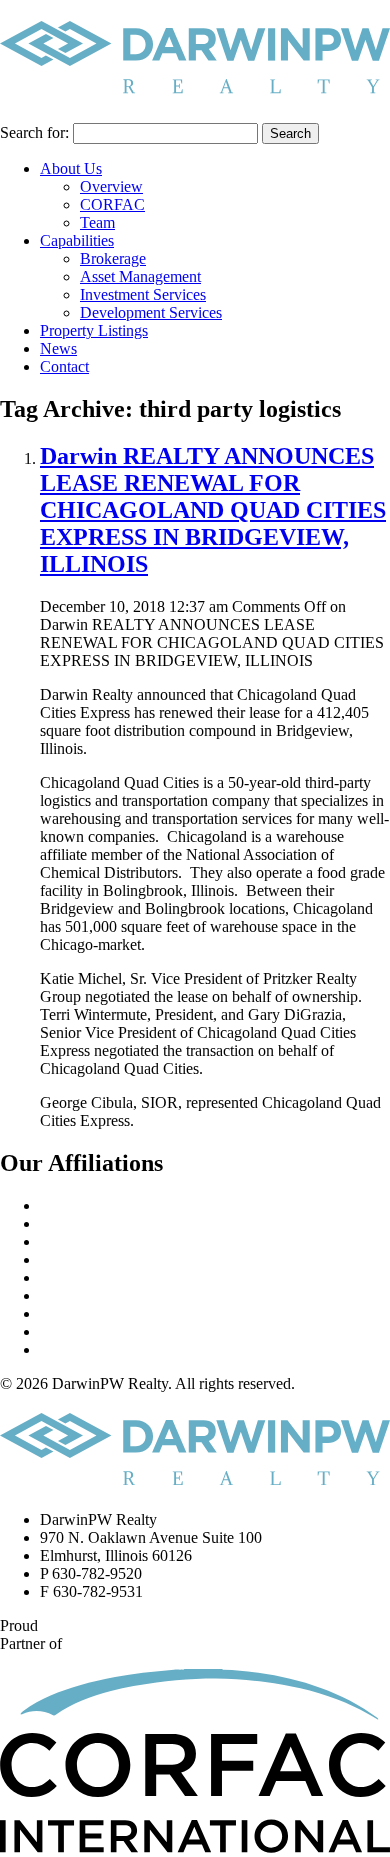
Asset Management (140, 276)
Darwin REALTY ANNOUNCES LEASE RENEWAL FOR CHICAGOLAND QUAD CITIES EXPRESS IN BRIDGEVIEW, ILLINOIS (213, 510)
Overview (111, 186)
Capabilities (77, 240)
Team (97, 222)
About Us (71, 168)
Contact (64, 366)
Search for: (34, 132)
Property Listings (94, 330)
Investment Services (143, 294)
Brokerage (113, 258)
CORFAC (112, 204)
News (58, 348)
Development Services (151, 312)
